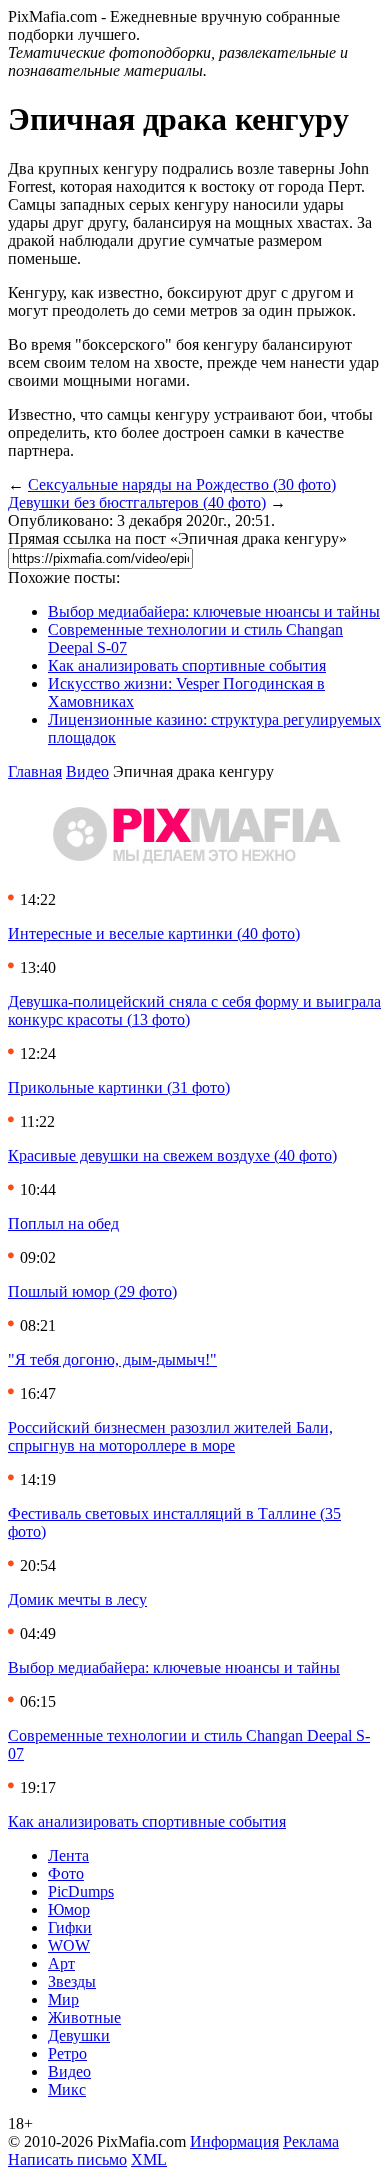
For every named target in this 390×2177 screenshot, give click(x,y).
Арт (61, 1963)
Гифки (70, 1927)
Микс (67, 2089)
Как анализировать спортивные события (187, 665)
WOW (69, 1945)
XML (149, 2159)
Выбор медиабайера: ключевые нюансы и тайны (214, 611)
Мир (63, 1999)
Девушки (79, 2035)
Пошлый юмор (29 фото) (92, 1291)
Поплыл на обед (63, 1223)
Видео (87, 771)
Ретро (67, 2053)
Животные (84, 2017)
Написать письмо (67, 2159)
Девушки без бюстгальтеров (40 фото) (137, 502)
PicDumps (81, 1891)
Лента (68, 1855)
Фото (66, 1873)
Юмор (69, 1909)
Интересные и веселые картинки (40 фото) (154, 933)
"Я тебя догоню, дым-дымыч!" (112, 1359)
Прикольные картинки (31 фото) (119, 1087)
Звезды (72, 1981)
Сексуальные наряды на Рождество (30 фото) (182, 484)
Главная (35, 771)
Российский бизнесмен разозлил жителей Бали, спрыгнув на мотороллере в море (170, 1436)
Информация (234, 2141)
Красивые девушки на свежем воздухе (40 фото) (172, 1155)
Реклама (311, 2141)
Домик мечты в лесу (77, 1599)
